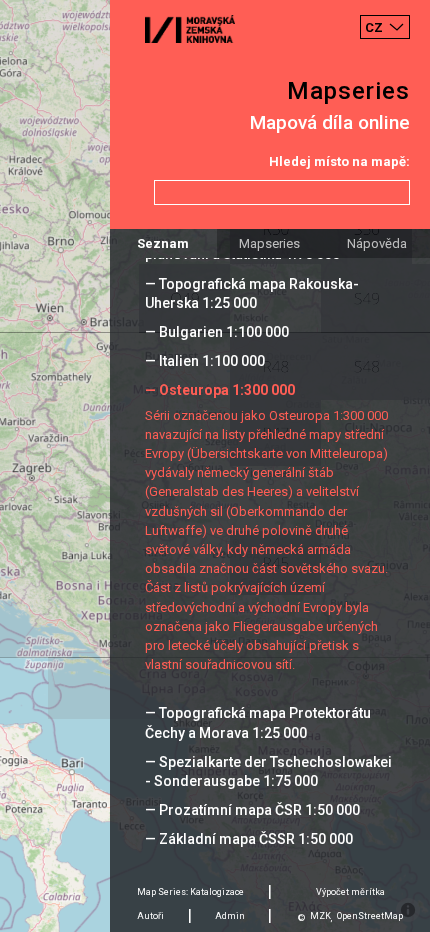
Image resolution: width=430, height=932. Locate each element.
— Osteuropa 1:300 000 (220, 390)
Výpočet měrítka (350, 892)
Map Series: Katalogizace (190, 892)
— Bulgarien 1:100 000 (217, 332)
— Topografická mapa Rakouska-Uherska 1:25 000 (252, 293)
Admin (230, 916)
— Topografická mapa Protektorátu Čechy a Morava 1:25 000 (258, 722)
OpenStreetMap (370, 916)
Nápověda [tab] (377, 243)
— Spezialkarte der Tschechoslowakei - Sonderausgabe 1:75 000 (268, 771)
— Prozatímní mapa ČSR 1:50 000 (252, 810)
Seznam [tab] (163, 243)
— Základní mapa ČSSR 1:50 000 (249, 839)
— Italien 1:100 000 (205, 361)
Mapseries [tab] (269, 243)
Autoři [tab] (150, 916)
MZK (320, 916)
